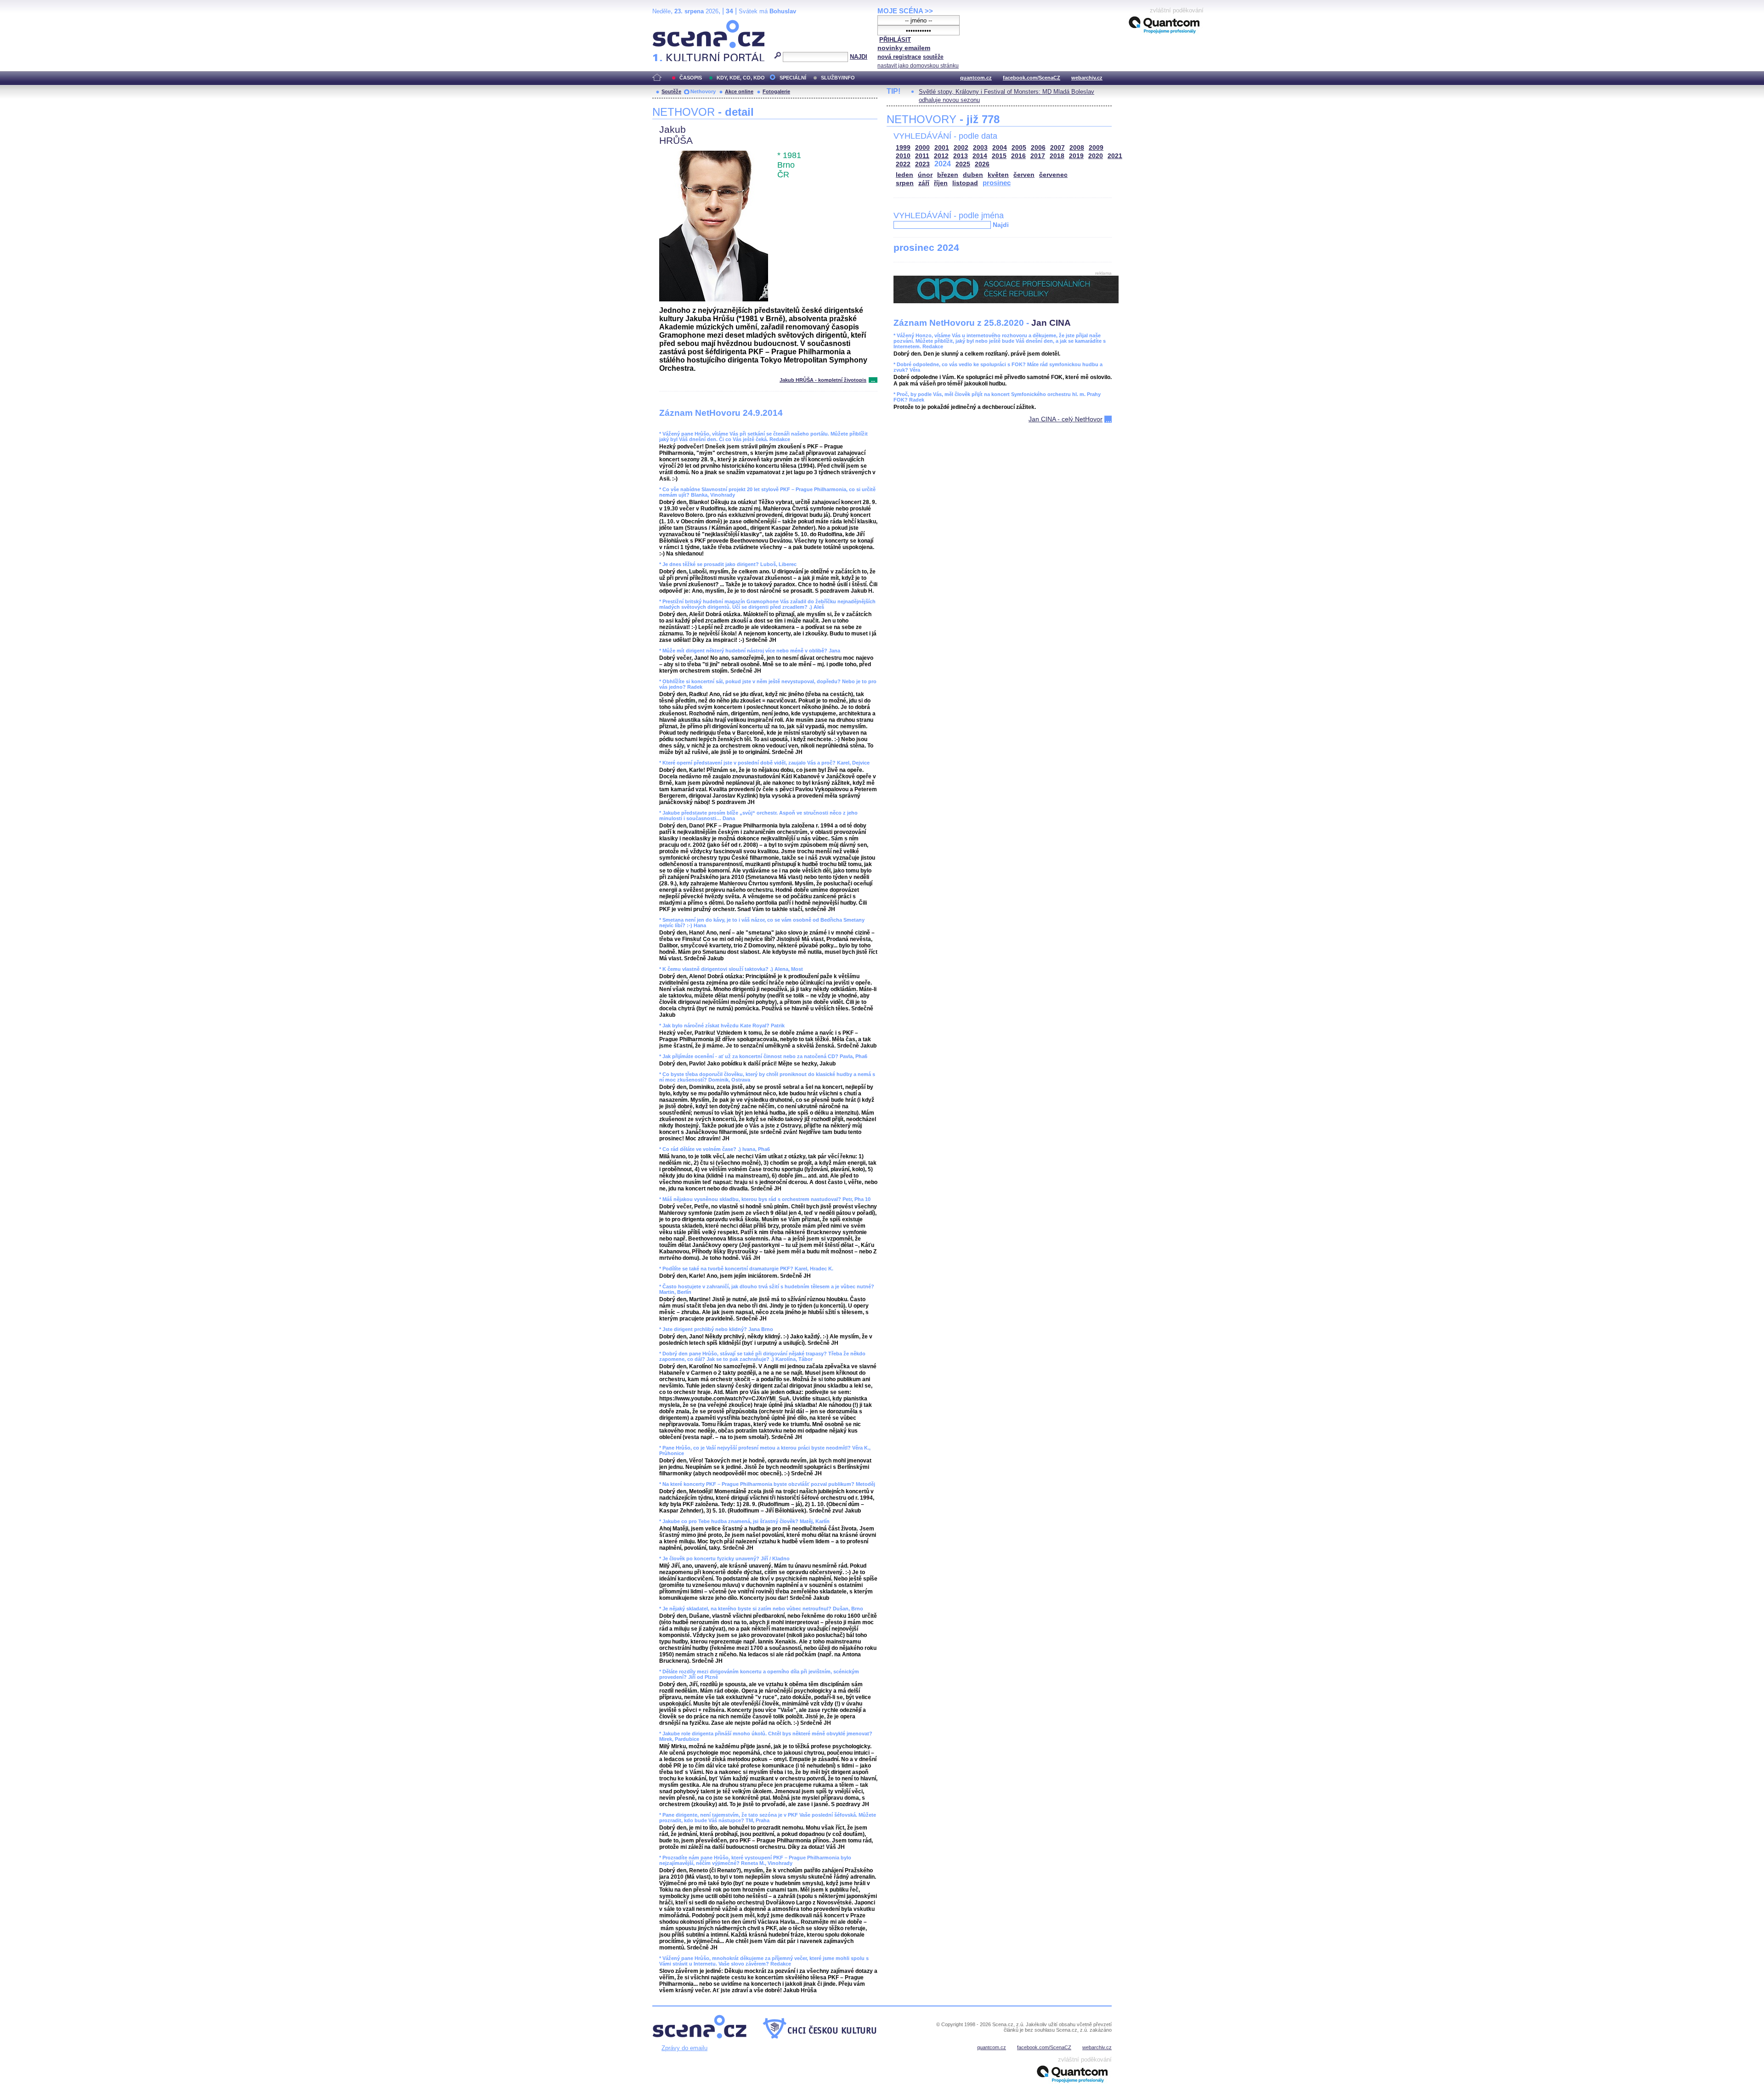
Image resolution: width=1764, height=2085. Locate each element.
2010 (903, 156)
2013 (961, 156)
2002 (961, 148)
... (873, 380)
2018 (1057, 156)
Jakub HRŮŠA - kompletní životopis (823, 380)
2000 (922, 148)
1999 (903, 148)
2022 (903, 164)
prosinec (997, 183)
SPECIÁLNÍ (793, 78)
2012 (941, 156)
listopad (965, 183)
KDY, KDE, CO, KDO (741, 78)
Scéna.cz (668, 24)
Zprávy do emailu (684, 2048)
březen (948, 175)
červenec (1053, 175)
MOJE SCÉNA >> (905, 11)
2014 (980, 156)
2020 (1096, 156)
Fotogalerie (776, 91)
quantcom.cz (976, 78)
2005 (1019, 148)
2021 (1115, 156)
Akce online (739, 91)
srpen (905, 183)
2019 (1076, 156)
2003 (980, 148)
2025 (963, 164)
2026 (982, 164)
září (924, 183)
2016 (1018, 156)
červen (1024, 175)
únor (925, 175)
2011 (922, 156)
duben (973, 175)
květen (998, 175)
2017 (1038, 156)
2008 (1077, 148)
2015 (999, 156)
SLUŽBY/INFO (838, 78)
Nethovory (703, 91)
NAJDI (859, 57)
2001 (942, 148)
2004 (1000, 148)
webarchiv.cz (1087, 78)
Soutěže (671, 91)
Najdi (1001, 225)
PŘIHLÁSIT (895, 40)
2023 (922, 164)
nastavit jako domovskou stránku (918, 66)
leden (905, 175)
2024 (943, 164)
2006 (1038, 148)
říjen (941, 183)
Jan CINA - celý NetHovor (1066, 419)
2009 (1096, 148)
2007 (1057, 148)
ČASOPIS (691, 78)
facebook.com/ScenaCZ (1032, 78)
